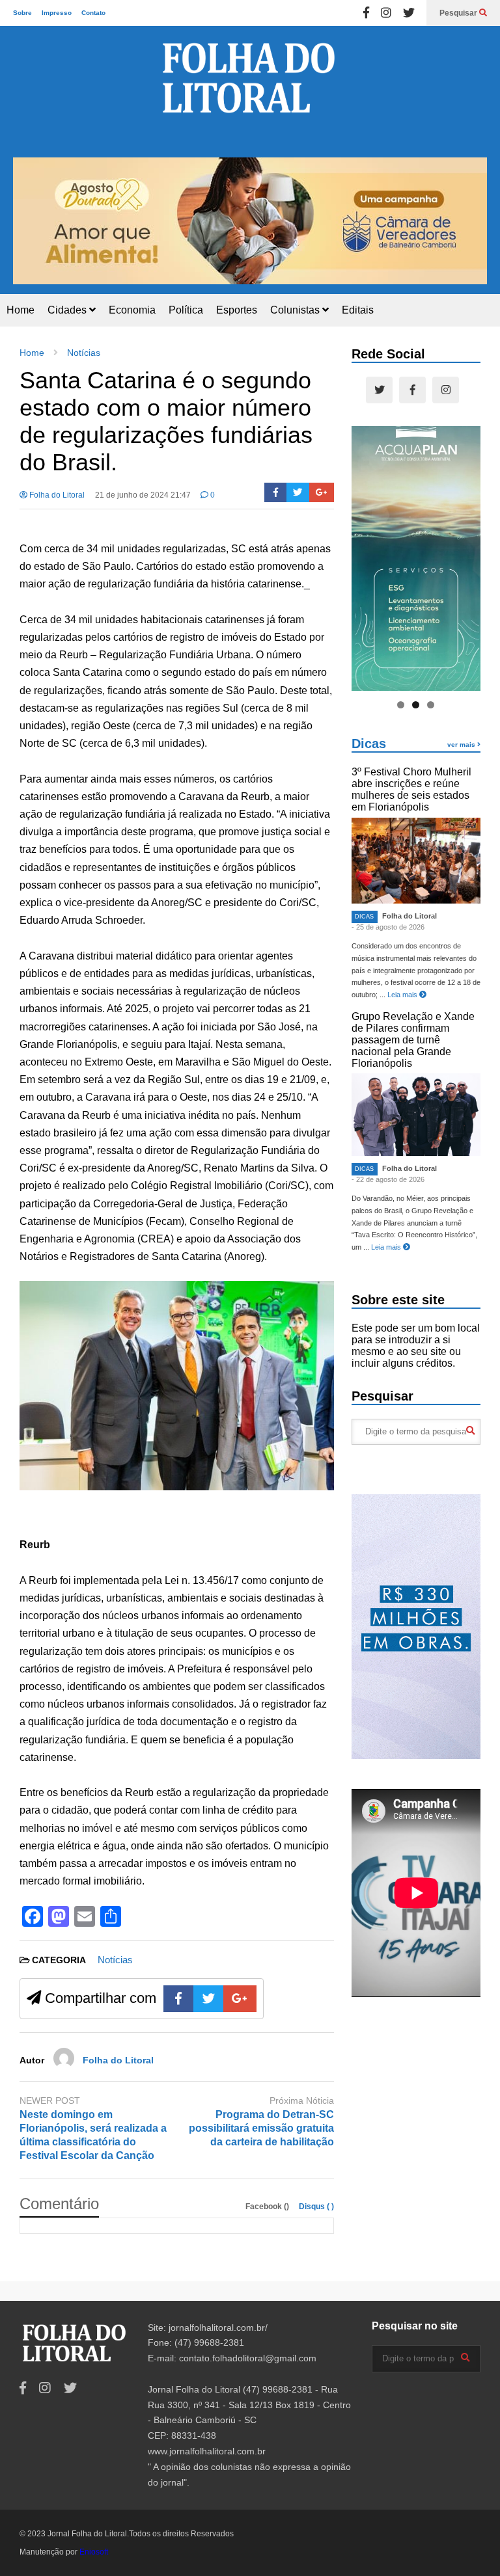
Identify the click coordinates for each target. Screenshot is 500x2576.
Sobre (22, 13)
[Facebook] (366, 13)
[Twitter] (409, 13)
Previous (29, 219)
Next (471, 219)
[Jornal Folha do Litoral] (250, 92)
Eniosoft (94, 2552)
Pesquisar (459, 13)
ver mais (462, 745)
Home (21, 310)
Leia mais (403, 995)
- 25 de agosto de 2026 (388, 927)
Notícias (115, 1960)
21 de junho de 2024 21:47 (143, 495)
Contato (93, 13)
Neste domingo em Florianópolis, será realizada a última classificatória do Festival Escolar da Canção (93, 2135)
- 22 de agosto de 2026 (388, 1179)
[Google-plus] (322, 492)
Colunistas (296, 310)
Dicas (369, 744)
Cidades (68, 310)
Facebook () (268, 2207)
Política (186, 310)
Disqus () (316, 2207)
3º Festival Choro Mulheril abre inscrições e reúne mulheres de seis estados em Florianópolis (411, 789)
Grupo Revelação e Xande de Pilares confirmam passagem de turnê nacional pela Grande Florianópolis (413, 1040)
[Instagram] (386, 13)
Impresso (57, 13)
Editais (358, 310)
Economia (132, 310)
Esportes (237, 310)
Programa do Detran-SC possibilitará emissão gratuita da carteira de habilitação (261, 2128)
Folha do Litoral (56, 495)
